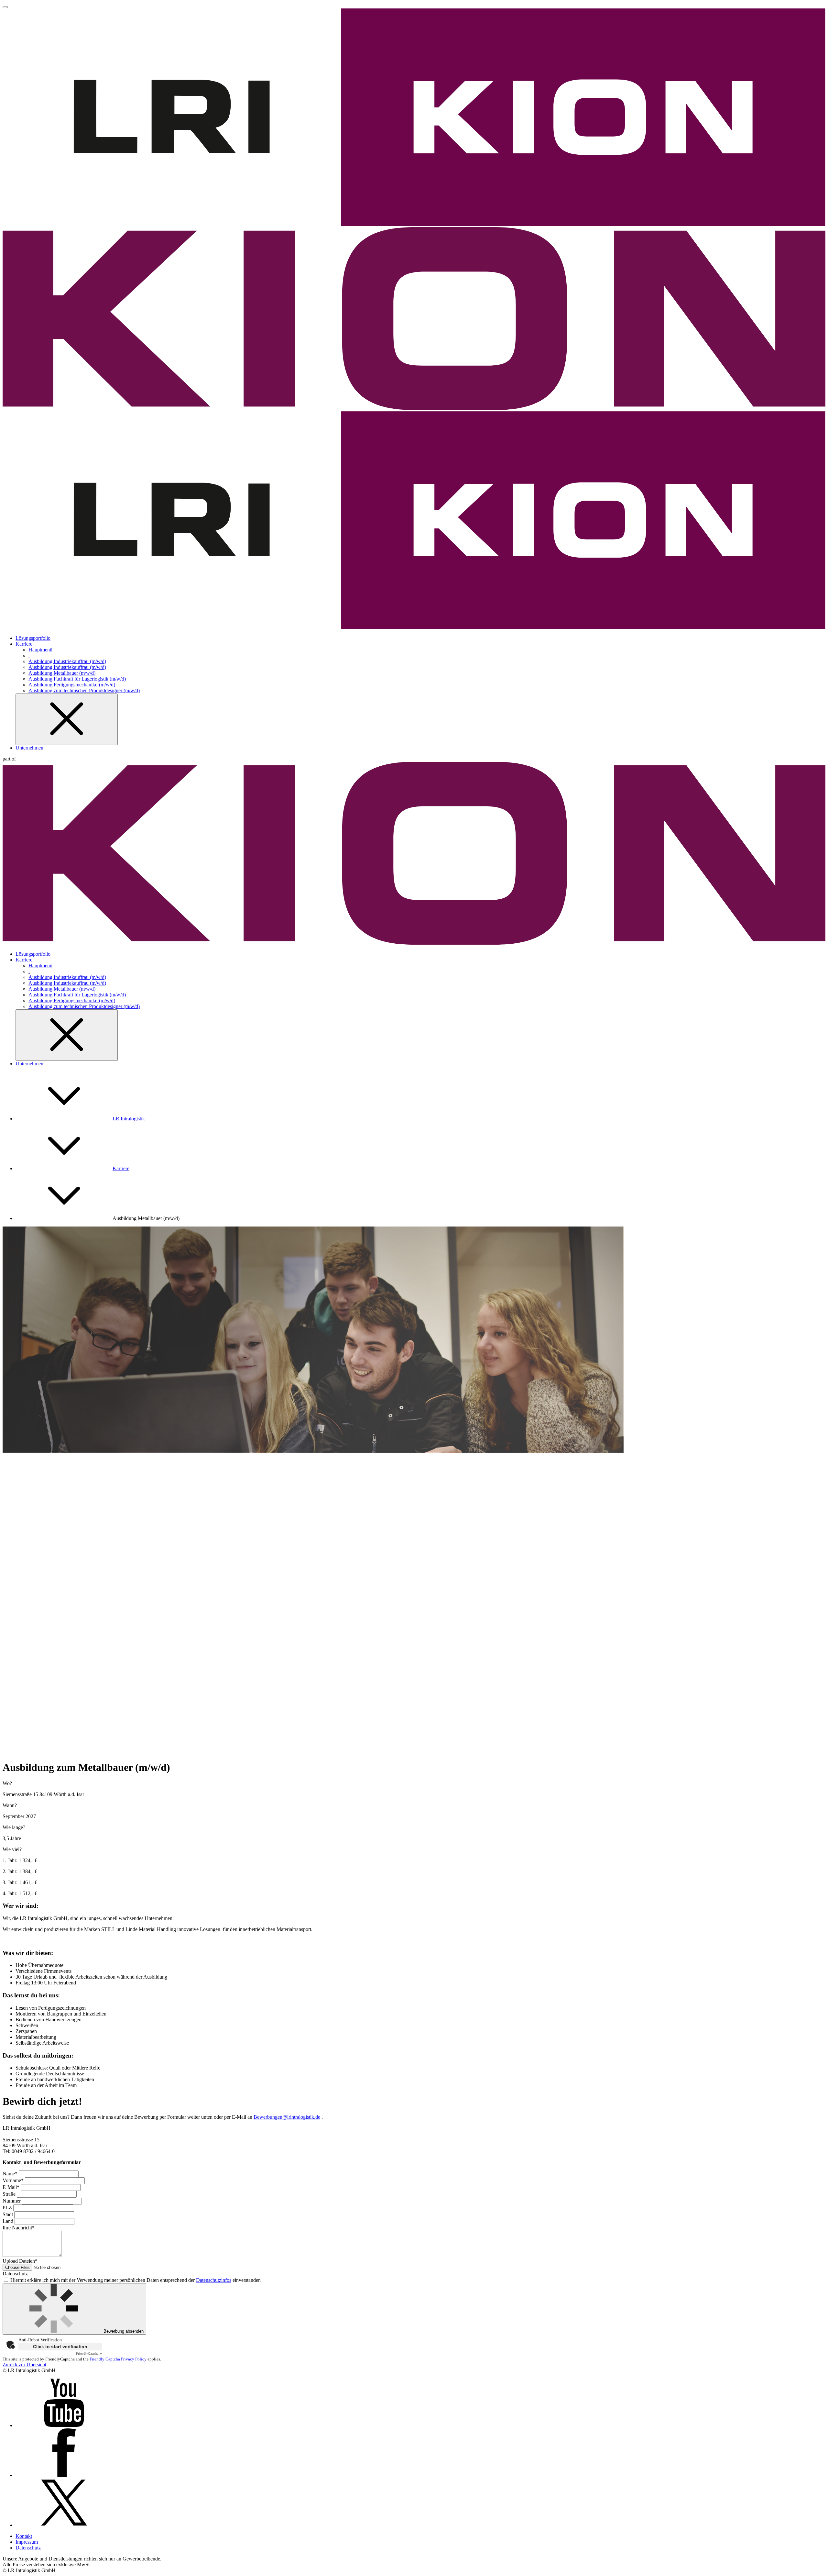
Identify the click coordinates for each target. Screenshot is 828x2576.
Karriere (24, 644)
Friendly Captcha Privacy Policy (118, 2359)
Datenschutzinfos (214, 2280)
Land (9, 2221)
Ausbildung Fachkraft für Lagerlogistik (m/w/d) (77, 679)
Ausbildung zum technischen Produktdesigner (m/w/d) (84, 690)
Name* (11, 2174)
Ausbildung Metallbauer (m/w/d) (62, 673)
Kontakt (24, 2536)
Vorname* (14, 2180)
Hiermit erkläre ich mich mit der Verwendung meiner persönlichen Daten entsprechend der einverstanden (135, 2280)
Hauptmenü (40, 650)
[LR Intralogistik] (414, 627)
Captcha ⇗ (89, 2354)
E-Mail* (12, 2187)
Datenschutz (28, 2548)
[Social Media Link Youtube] (64, 2425)
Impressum (27, 2542)
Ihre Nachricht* (19, 2228)
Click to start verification (60, 2347)
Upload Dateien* (20, 2261)
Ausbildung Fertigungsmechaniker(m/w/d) (72, 685)
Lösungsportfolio (33, 638)
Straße (10, 2194)
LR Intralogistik (129, 1119)
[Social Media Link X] (64, 2525)
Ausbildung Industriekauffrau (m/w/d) (67, 661)
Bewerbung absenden (123, 2331)
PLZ (8, 2208)
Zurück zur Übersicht (24, 2365)
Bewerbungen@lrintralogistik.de (287, 2117)
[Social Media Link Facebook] (64, 2475)
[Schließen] (67, 719)
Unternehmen (29, 748)
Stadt (8, 2214)
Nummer (12, 2201)
